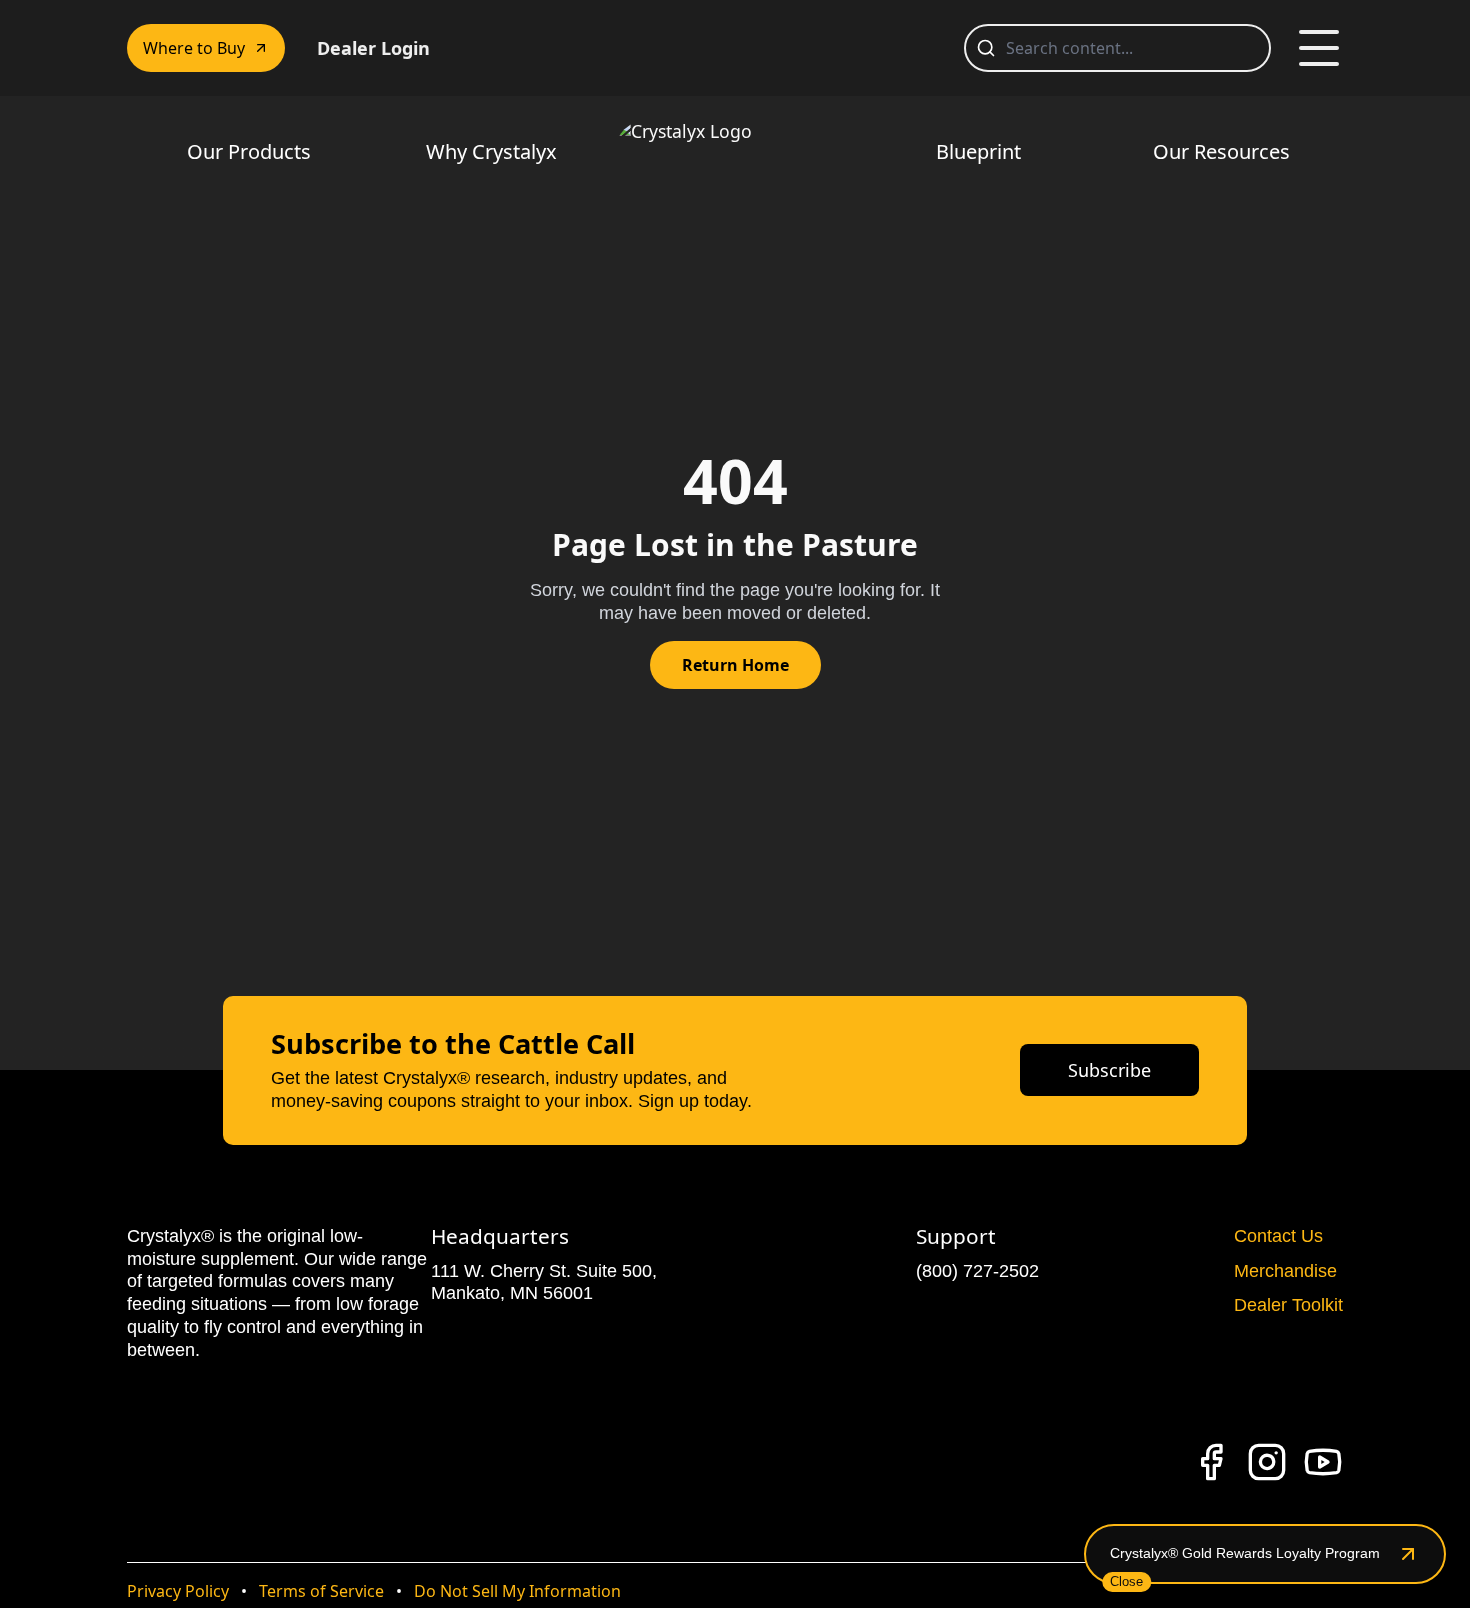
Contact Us (1278, 1236)
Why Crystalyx (491, 151)
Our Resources (1221, 151)
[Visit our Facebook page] (1211, 1462)
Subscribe (1109, 1070)
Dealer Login (373, 48)
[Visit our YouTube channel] (1323, 1462)
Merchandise (1285, 1271)
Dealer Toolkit (1288, 1305)
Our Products (249, 151)
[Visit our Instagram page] (1267, 1462)
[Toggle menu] (1319, 48)
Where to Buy (194, 48)
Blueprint (978, 151)
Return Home (735, 665)
